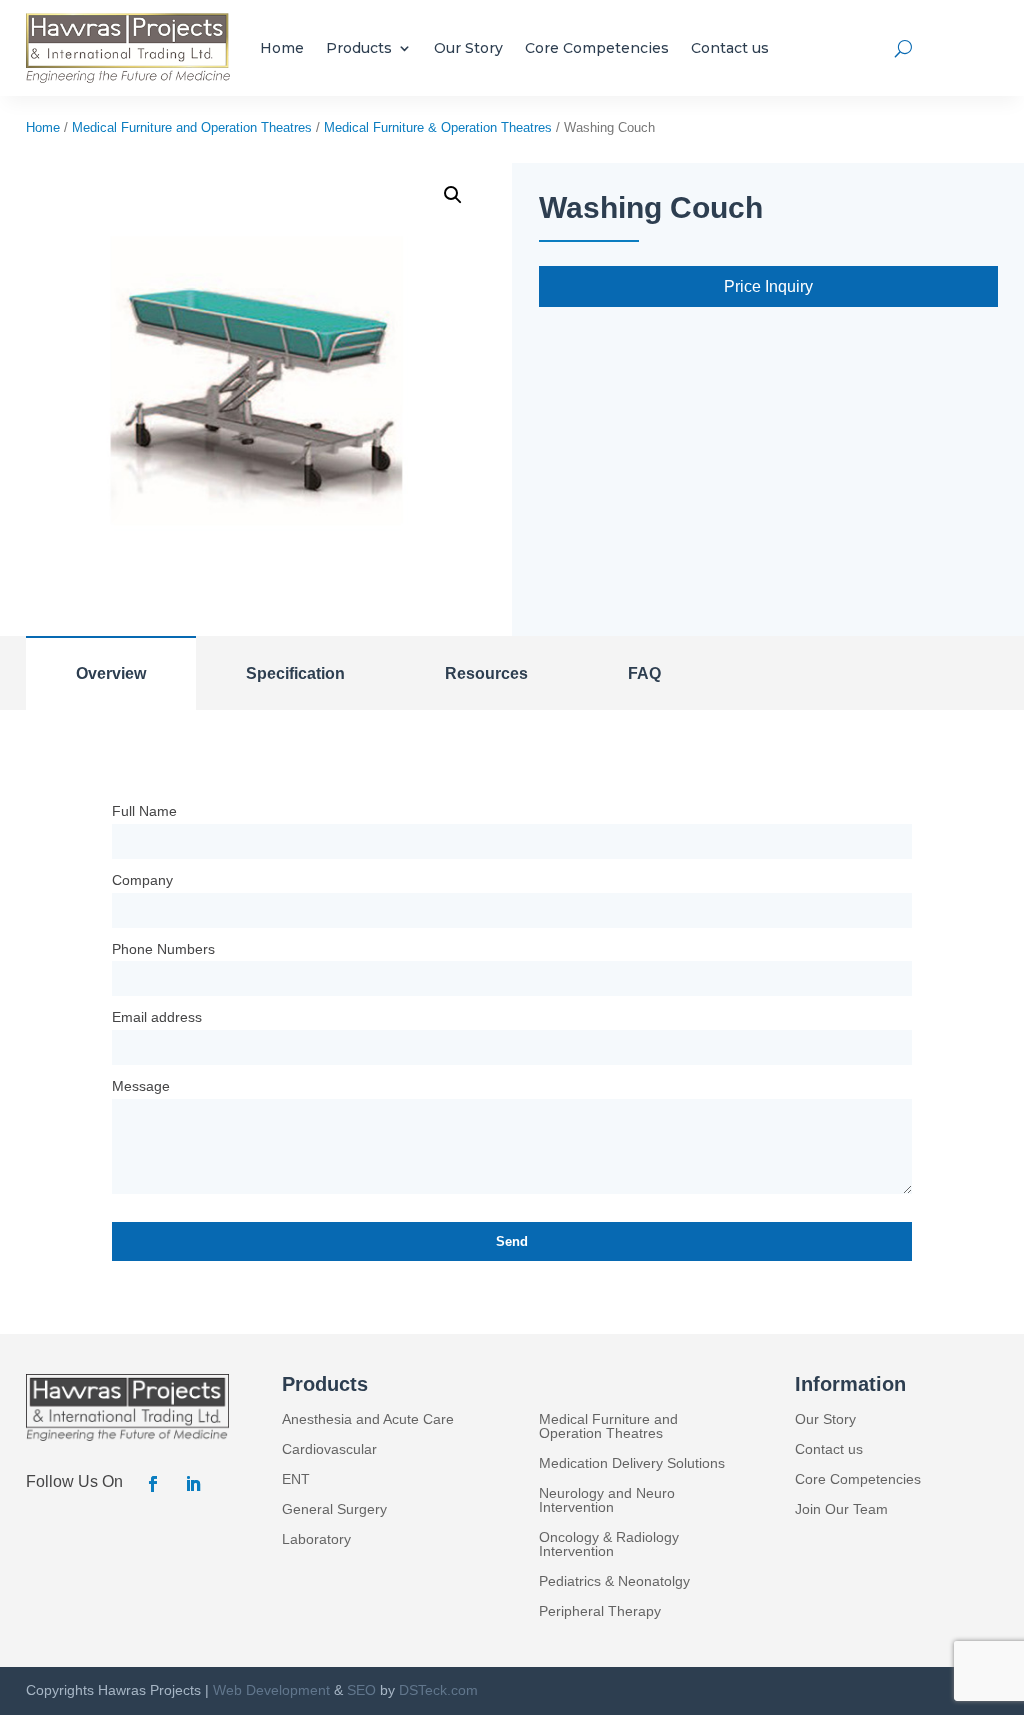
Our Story (468, 48)
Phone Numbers (163, 949)
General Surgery (334, 1509)
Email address (157, 1017)
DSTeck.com (438, 1690)
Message (141, 1086)
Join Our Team (841, 1509)
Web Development (271, 1690)
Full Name (144, 811)
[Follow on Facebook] (153, 1484)
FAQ (644, 673)
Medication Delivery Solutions (632, 1463)
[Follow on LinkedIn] (193, 1484)
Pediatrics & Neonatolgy (614, 1581)
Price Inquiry (768, 286)
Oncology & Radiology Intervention (609, 1544)
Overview (111, 673)
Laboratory (316, 1539)
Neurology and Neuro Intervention (607, 1500)
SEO (361, 1690)
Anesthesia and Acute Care (368, 1419)
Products (359, 48)
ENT (296, 1479)
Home (282, 48)
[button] (453, 195)
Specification (295, 673)
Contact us (730, 48)
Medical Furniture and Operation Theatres (192, 127)
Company (142, 880)
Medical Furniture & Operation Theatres (438, 127)
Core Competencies (597, 48)
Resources (486, 673)
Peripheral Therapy (600, 1611)
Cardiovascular (329, 1449)
